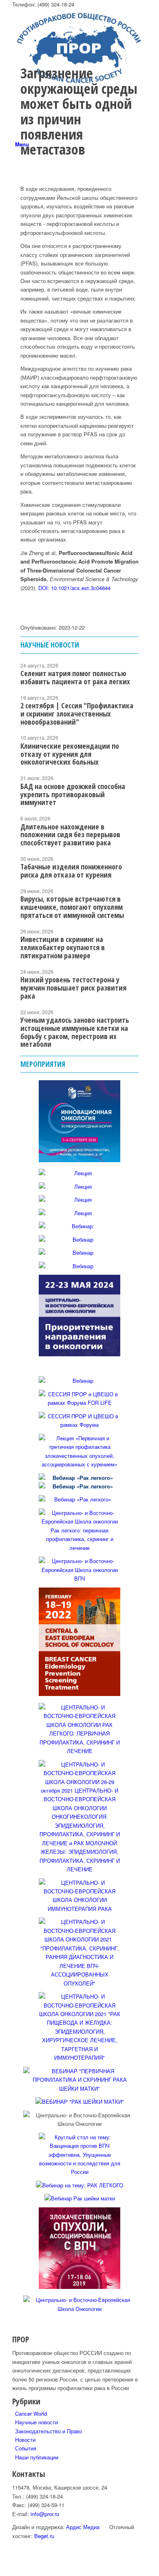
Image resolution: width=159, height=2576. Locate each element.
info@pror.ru (45, 2514)
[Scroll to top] (2, 2571)
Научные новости (36, 2422)
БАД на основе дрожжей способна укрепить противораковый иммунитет (73, 794)
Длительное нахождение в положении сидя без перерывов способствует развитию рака (70, 835)
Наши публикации (37, 2457)
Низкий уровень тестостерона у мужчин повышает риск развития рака (73, 988)
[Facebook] (17, 209)
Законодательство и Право (49, 2431)
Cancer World (31, 2413)
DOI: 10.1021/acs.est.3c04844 (74, 588)
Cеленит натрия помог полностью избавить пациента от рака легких (75, 677)
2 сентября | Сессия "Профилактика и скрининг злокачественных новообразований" (77, 714)
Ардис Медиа (83, 2527)
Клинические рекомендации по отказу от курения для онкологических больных (70, 754)
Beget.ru (44, 2536)
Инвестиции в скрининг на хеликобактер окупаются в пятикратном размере (63, 947)
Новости (25, 2440)
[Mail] (17, 267)
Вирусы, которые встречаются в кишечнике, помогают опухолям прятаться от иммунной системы (72, 907)
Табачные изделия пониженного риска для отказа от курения (71, 871)
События (26, 2448)
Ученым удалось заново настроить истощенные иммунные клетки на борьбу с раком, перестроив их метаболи (75, 1032)
